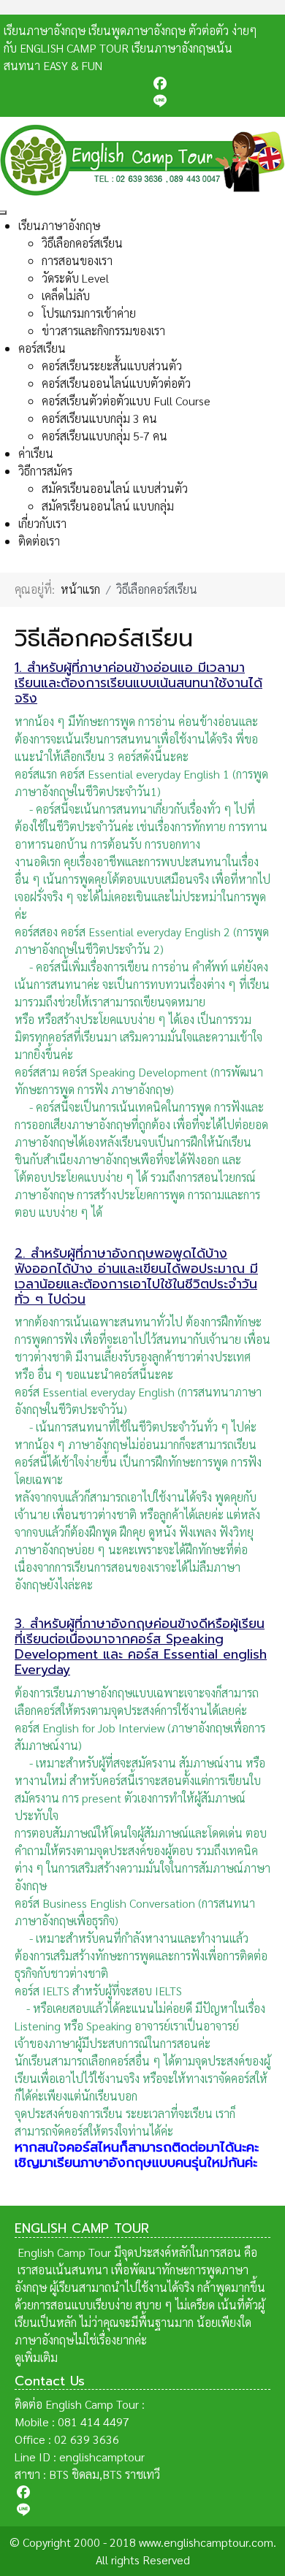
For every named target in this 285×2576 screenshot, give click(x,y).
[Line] (216, 101)
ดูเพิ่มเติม (36, 2357)
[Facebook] (216, 83)
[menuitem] (59, 225)
